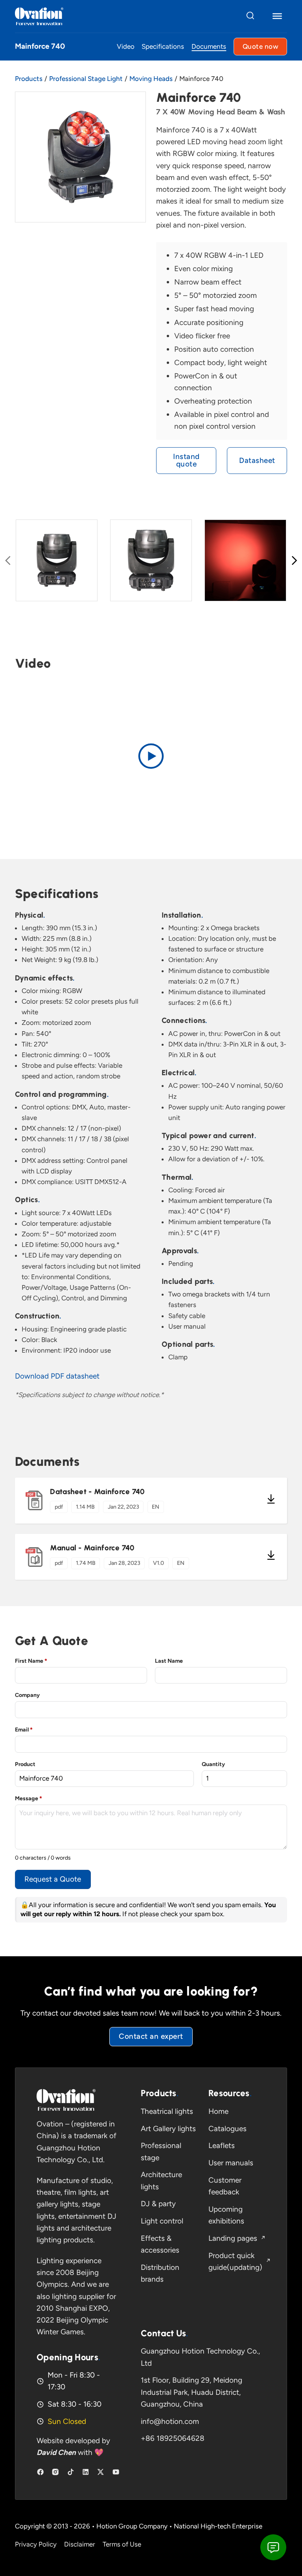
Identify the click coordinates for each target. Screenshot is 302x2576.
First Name (31, 1661)
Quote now (261, 46)
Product (25, 1764)
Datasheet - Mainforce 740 (97, 1492)
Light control (162, 2221)
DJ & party (158, 2204)
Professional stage (161, 2151)
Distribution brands (160, 2273)
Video (126, 47)
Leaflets (222, 2145)
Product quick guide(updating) (235, 2261)
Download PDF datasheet (57, 1376)
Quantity (213, 1764)
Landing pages (233, 2238)
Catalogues (227, 2129)
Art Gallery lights (168, 2129)
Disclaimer (80, 2544)
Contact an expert (151, 2036)
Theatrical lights (167, 2111)
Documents (209, 47)
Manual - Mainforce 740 (92, 1548)
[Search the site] (250, 16)
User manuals (231, 2163)
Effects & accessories (160, 2244)
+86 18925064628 (173, 2438)
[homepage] (66, 2100)
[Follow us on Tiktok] (71, 2472)
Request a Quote (53, 1879)
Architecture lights (161, 2180)
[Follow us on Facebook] (40, 2472)
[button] (151, 756)
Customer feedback (225, 2186)
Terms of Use (122, 2544)
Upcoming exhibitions (226, 2215)
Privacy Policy (36, 2544)
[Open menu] (277, 16)
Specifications (163, 47)
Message (29, 1798)
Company (27, 1695)
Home (218, 2111)
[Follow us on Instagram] (55, 2472)
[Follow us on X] (100, 2472)
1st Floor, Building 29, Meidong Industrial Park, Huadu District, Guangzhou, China (192, 2392)
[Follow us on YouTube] (116, 2472)
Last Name (169, 1661)
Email (24, 1730)
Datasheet (257, 460)
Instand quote (186, 460)
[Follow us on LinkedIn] (86, 2472)
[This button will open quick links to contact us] (273, 2547)
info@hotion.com (170, 2421)
